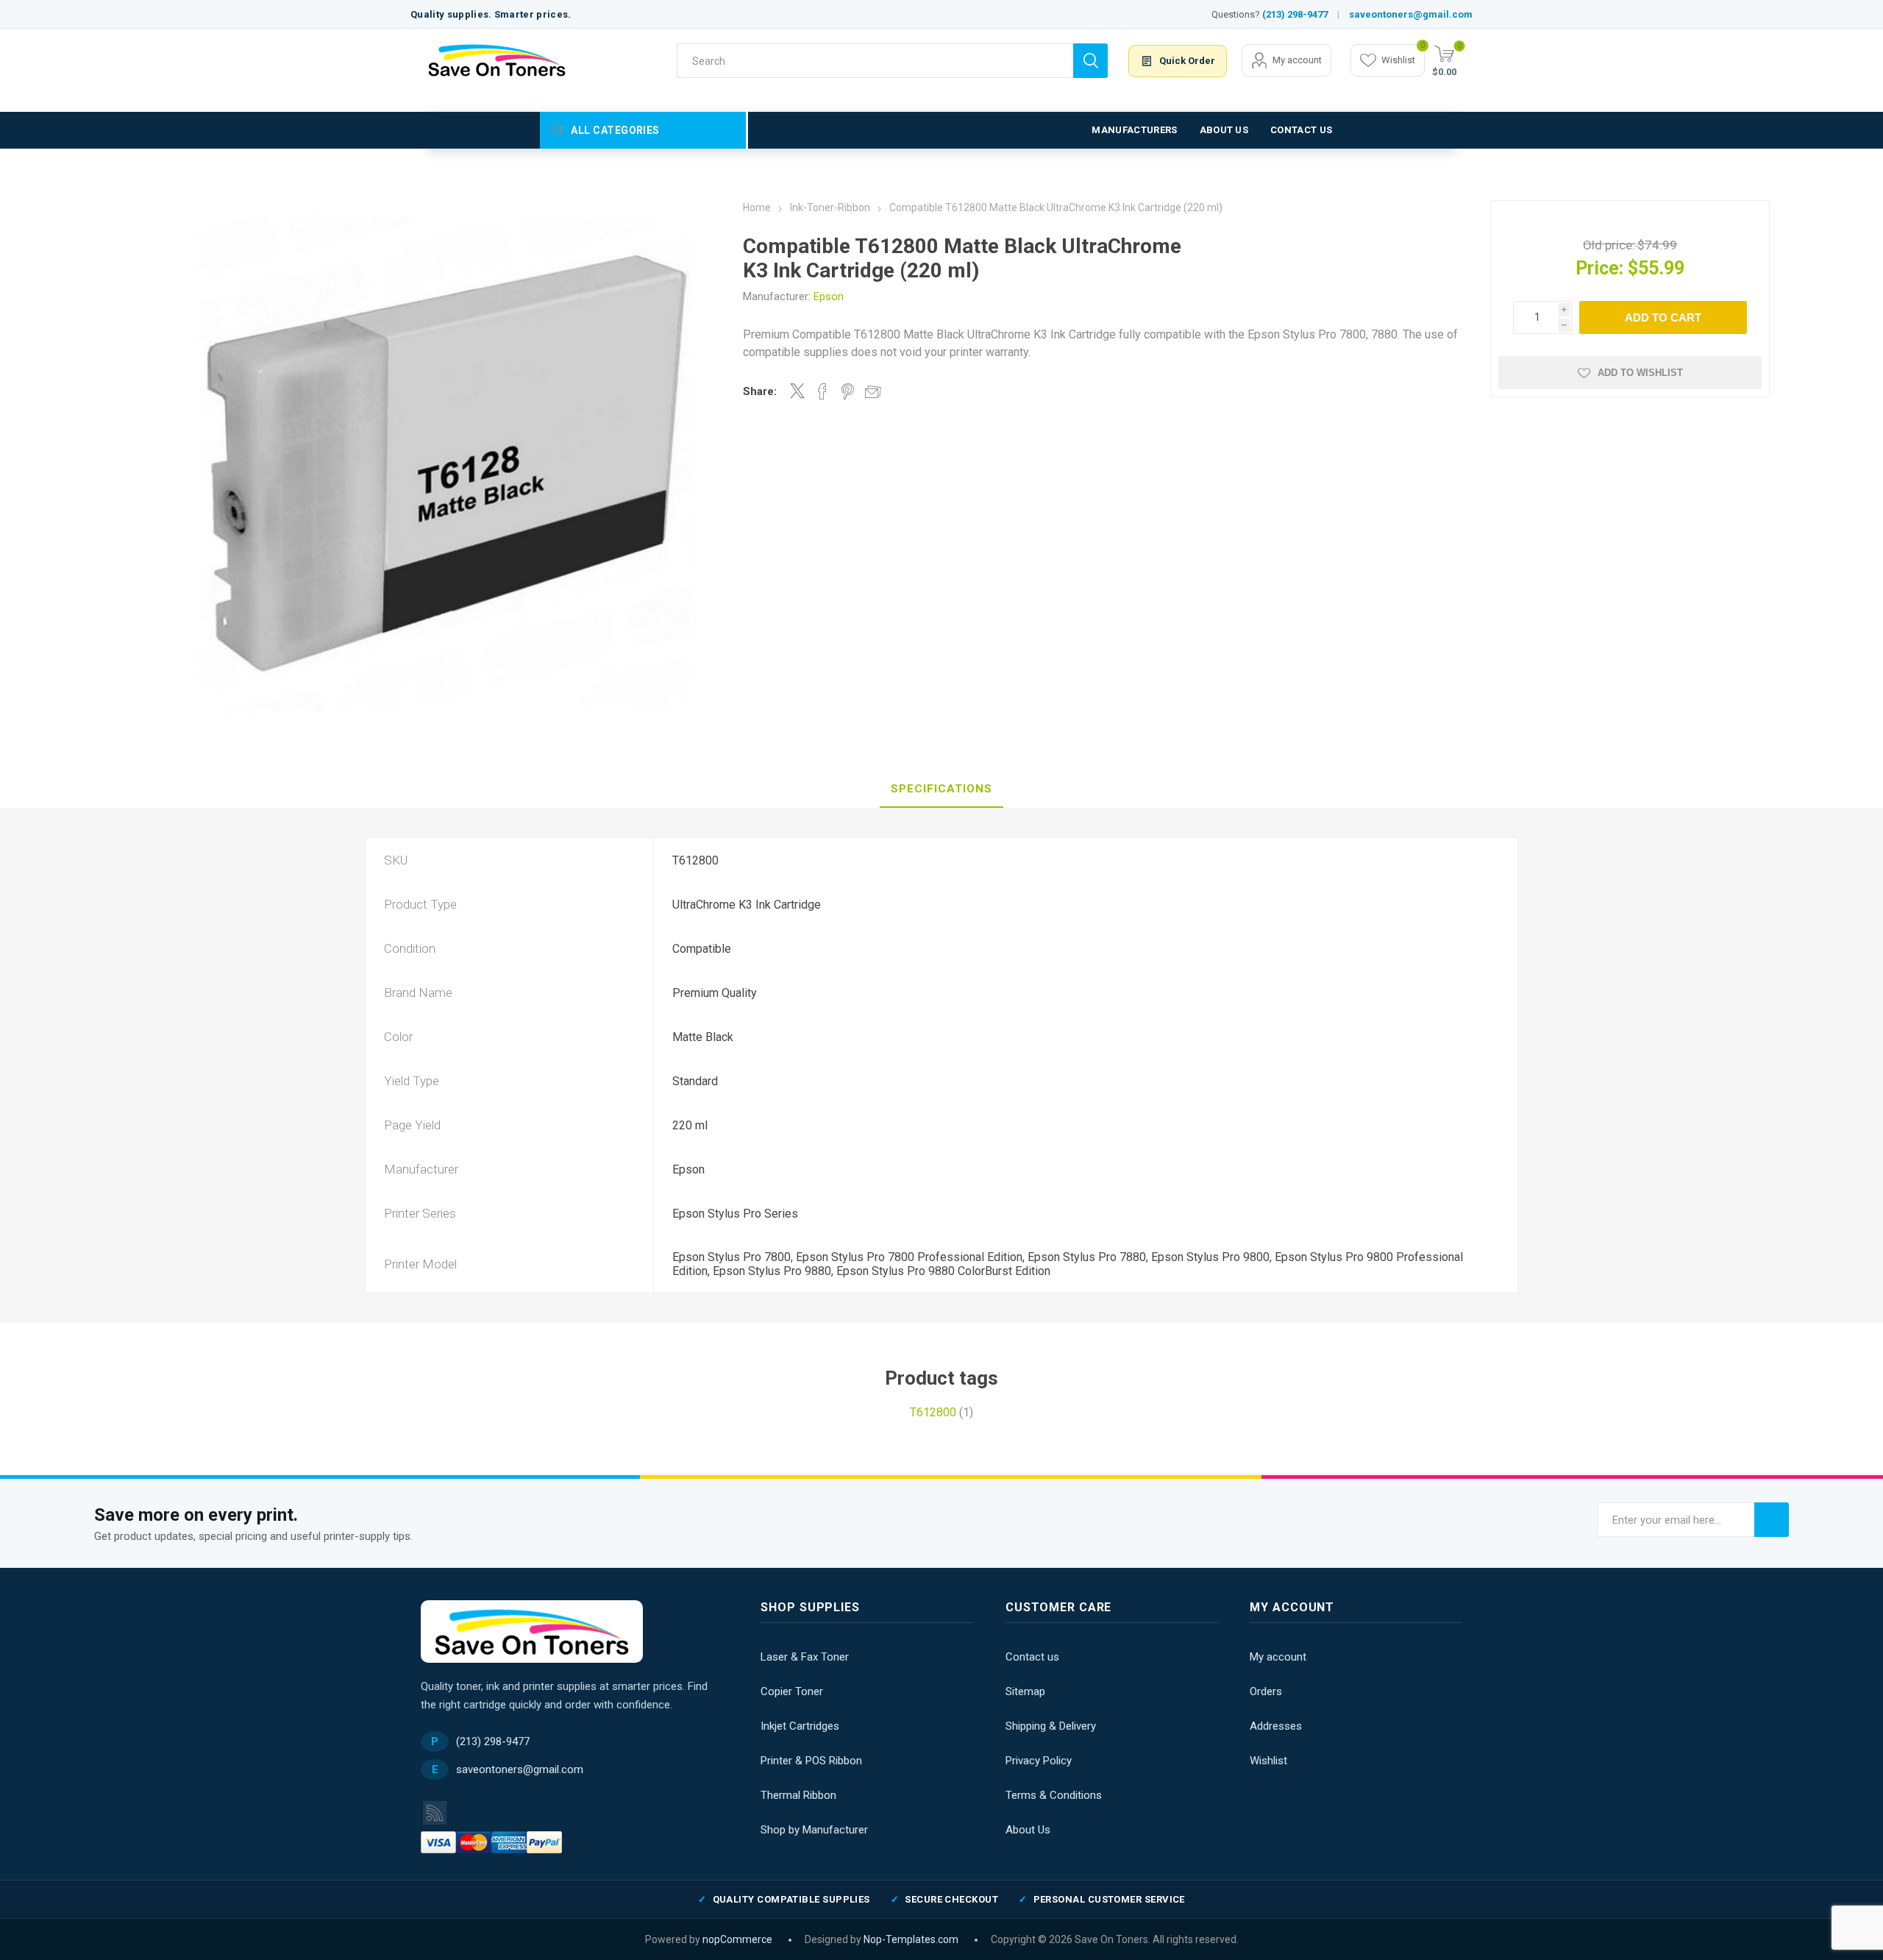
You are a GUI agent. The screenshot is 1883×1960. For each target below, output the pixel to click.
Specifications (941, 789)
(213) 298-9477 (1295, 14)
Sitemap (1025, 1691)
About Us (1028, 1830)
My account (1297, 60)
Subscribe (1772, 1520)
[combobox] (875, 61)
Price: (1599, 268)
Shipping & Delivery (1051, 1726)
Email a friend (873, 391)
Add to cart (1663, 317)
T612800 (933, 1412)
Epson (829, 297)
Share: (760, 391)
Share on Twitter (797, 391)
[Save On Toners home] (532, 1631)
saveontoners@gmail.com (1411, 14)
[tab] (941, 789)
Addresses (1276, 1726)
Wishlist (1268, 1761)
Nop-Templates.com (911, 1939)
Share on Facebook (822, 391)
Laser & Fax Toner (805, 1657)
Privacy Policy (1039, 1761)
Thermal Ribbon (798, 1795)
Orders (1266, 1691)
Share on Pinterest (848, 391)
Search (1090, 61)
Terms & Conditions (1054, 1795)
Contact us (1032, 1657)
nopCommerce (737, 1939)
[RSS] (435, 1813)
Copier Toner (792, 1691)
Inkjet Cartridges (800, 1726)
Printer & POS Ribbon (811, 1761)
